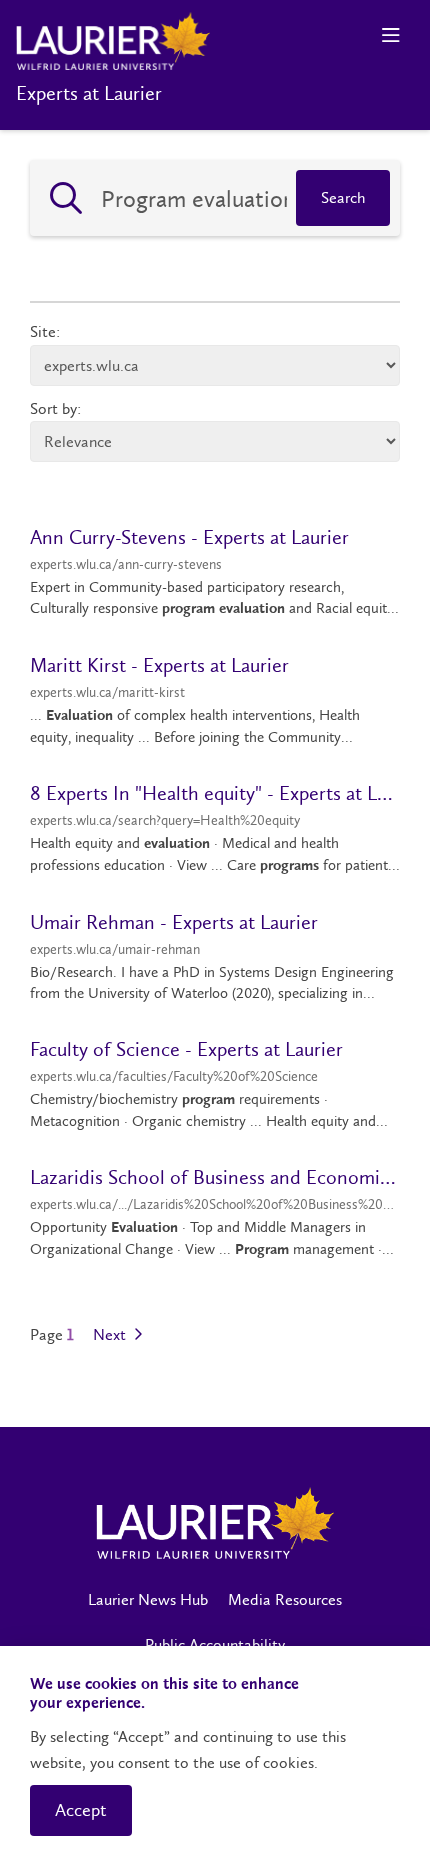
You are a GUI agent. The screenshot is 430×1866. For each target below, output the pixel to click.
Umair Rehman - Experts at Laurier (174, 922)
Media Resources (285, 1599)
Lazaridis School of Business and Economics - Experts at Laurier (215, 1177)
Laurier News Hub (148, 1599)
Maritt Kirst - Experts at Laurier (159, 665)
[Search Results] (66, 198)
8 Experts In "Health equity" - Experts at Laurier (215, 793)
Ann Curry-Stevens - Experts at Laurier (189, 537)
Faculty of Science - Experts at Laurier (186, 1049)
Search (343, 197)
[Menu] (390, 35)
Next (111, 1335)
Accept (81, 1810)
